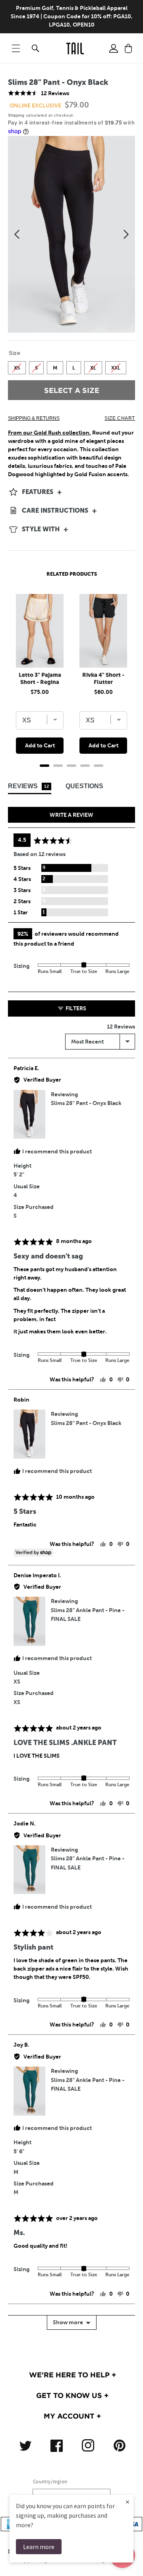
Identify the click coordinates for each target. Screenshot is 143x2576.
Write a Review (71, 815)
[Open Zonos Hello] (131, 2560)
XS (17, 366)
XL (93, 366)
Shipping (16, 115)
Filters (75, 1008)
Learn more (39, 2547)
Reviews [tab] (28, 786)
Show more (68, 2322)
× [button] (128, 2502)
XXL (116, 366)
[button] (16, 48)
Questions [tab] (84, 786)
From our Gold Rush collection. (49, 433)
